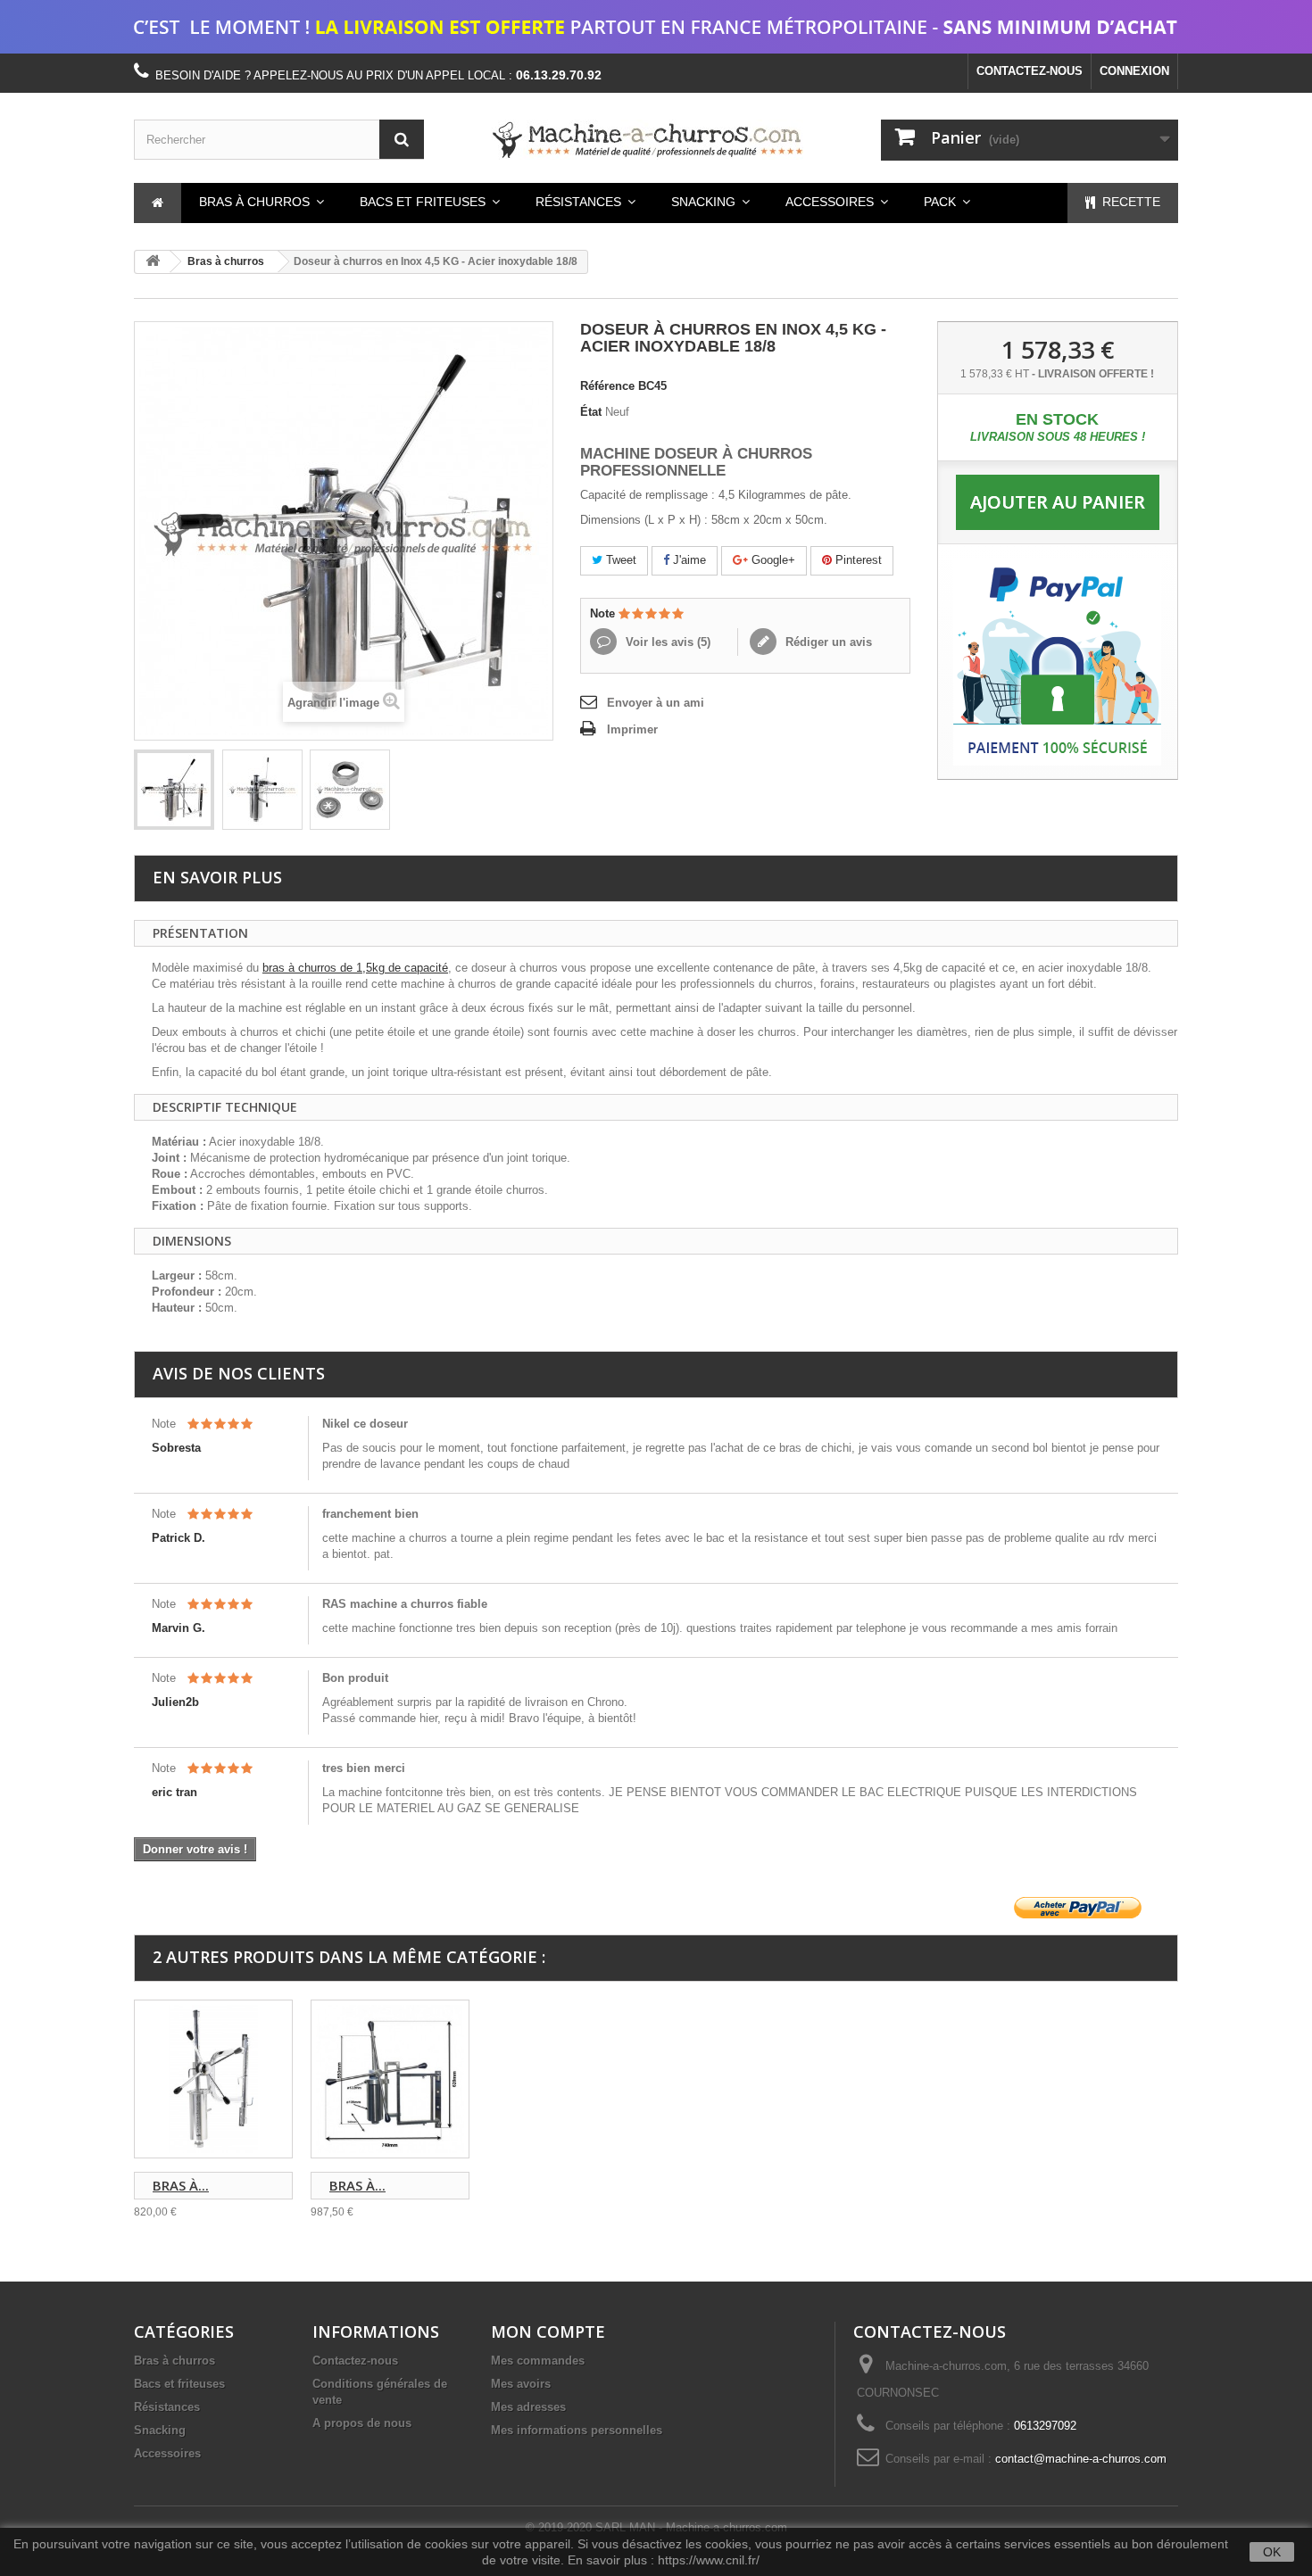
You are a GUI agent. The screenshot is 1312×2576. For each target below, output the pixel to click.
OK (1272, 2552)
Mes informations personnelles (577, 2430)
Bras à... (181, 2185)
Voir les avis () (666, 642)
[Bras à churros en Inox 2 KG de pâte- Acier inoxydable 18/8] (390, 2079)
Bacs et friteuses (179, 2384)
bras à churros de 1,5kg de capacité (355, 968)
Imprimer (632, 729)
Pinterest (857, 560)
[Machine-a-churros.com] (656, 140)
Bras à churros (226, 261)
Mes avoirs (521, 2384)
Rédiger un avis (827, 642)
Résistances (167, 2407)
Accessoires (167, 2453)
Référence (607, 386)
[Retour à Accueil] (153, 262)
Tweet (619, 560)
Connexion (1134, 71)
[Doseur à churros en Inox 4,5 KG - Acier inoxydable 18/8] (174, 790)
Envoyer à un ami (656, 703)
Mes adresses (528, 2407)
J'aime (688, 560)
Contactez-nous (1030, 71)
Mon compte (548, 2332)
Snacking (160, 2430)
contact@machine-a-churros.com (1081, 2459)
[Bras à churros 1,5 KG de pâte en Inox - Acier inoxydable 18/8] (213, 2079)
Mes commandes (538, 2361)
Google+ (772, 560)
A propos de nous (362, 2423)
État (591, 412)
